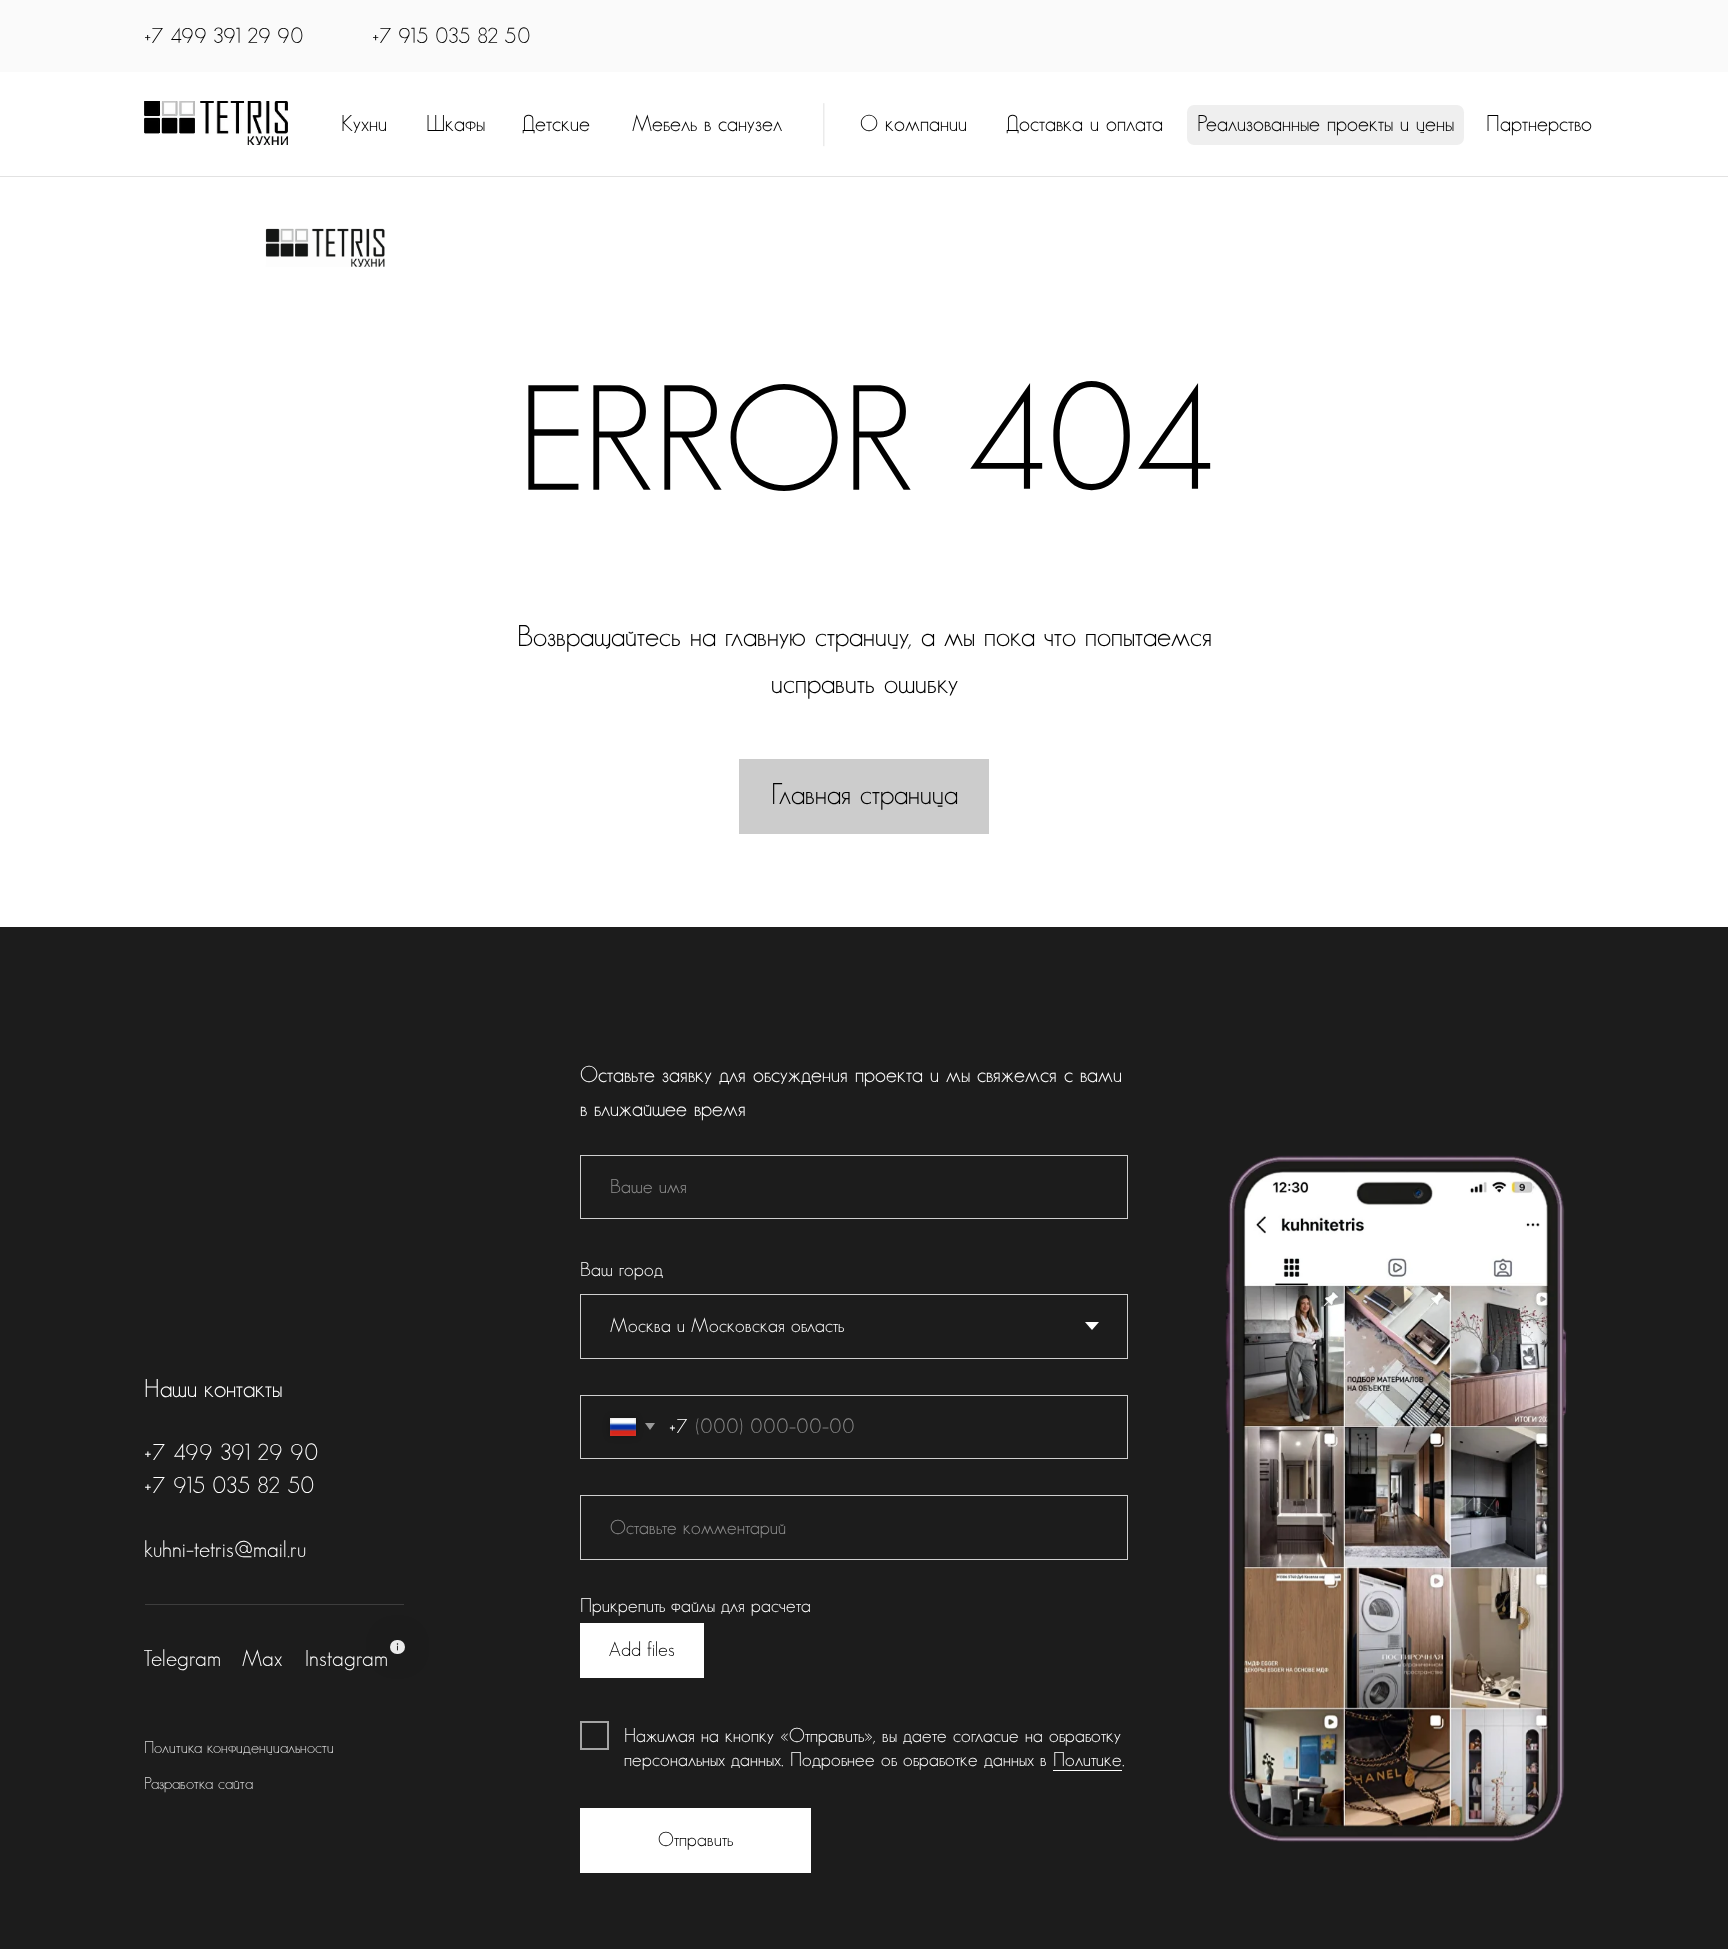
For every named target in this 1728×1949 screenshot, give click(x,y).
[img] (216, 123)
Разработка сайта (198, 1784)
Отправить (695, 1840)
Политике (1087, 1760)
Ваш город (621, 1270)
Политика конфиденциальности (239, 1748)
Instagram (346, 1659)
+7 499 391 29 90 (224, 36)
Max (262, 1659)
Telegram (182, 1659)
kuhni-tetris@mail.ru (225, 1550)
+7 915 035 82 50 (451, 36)
